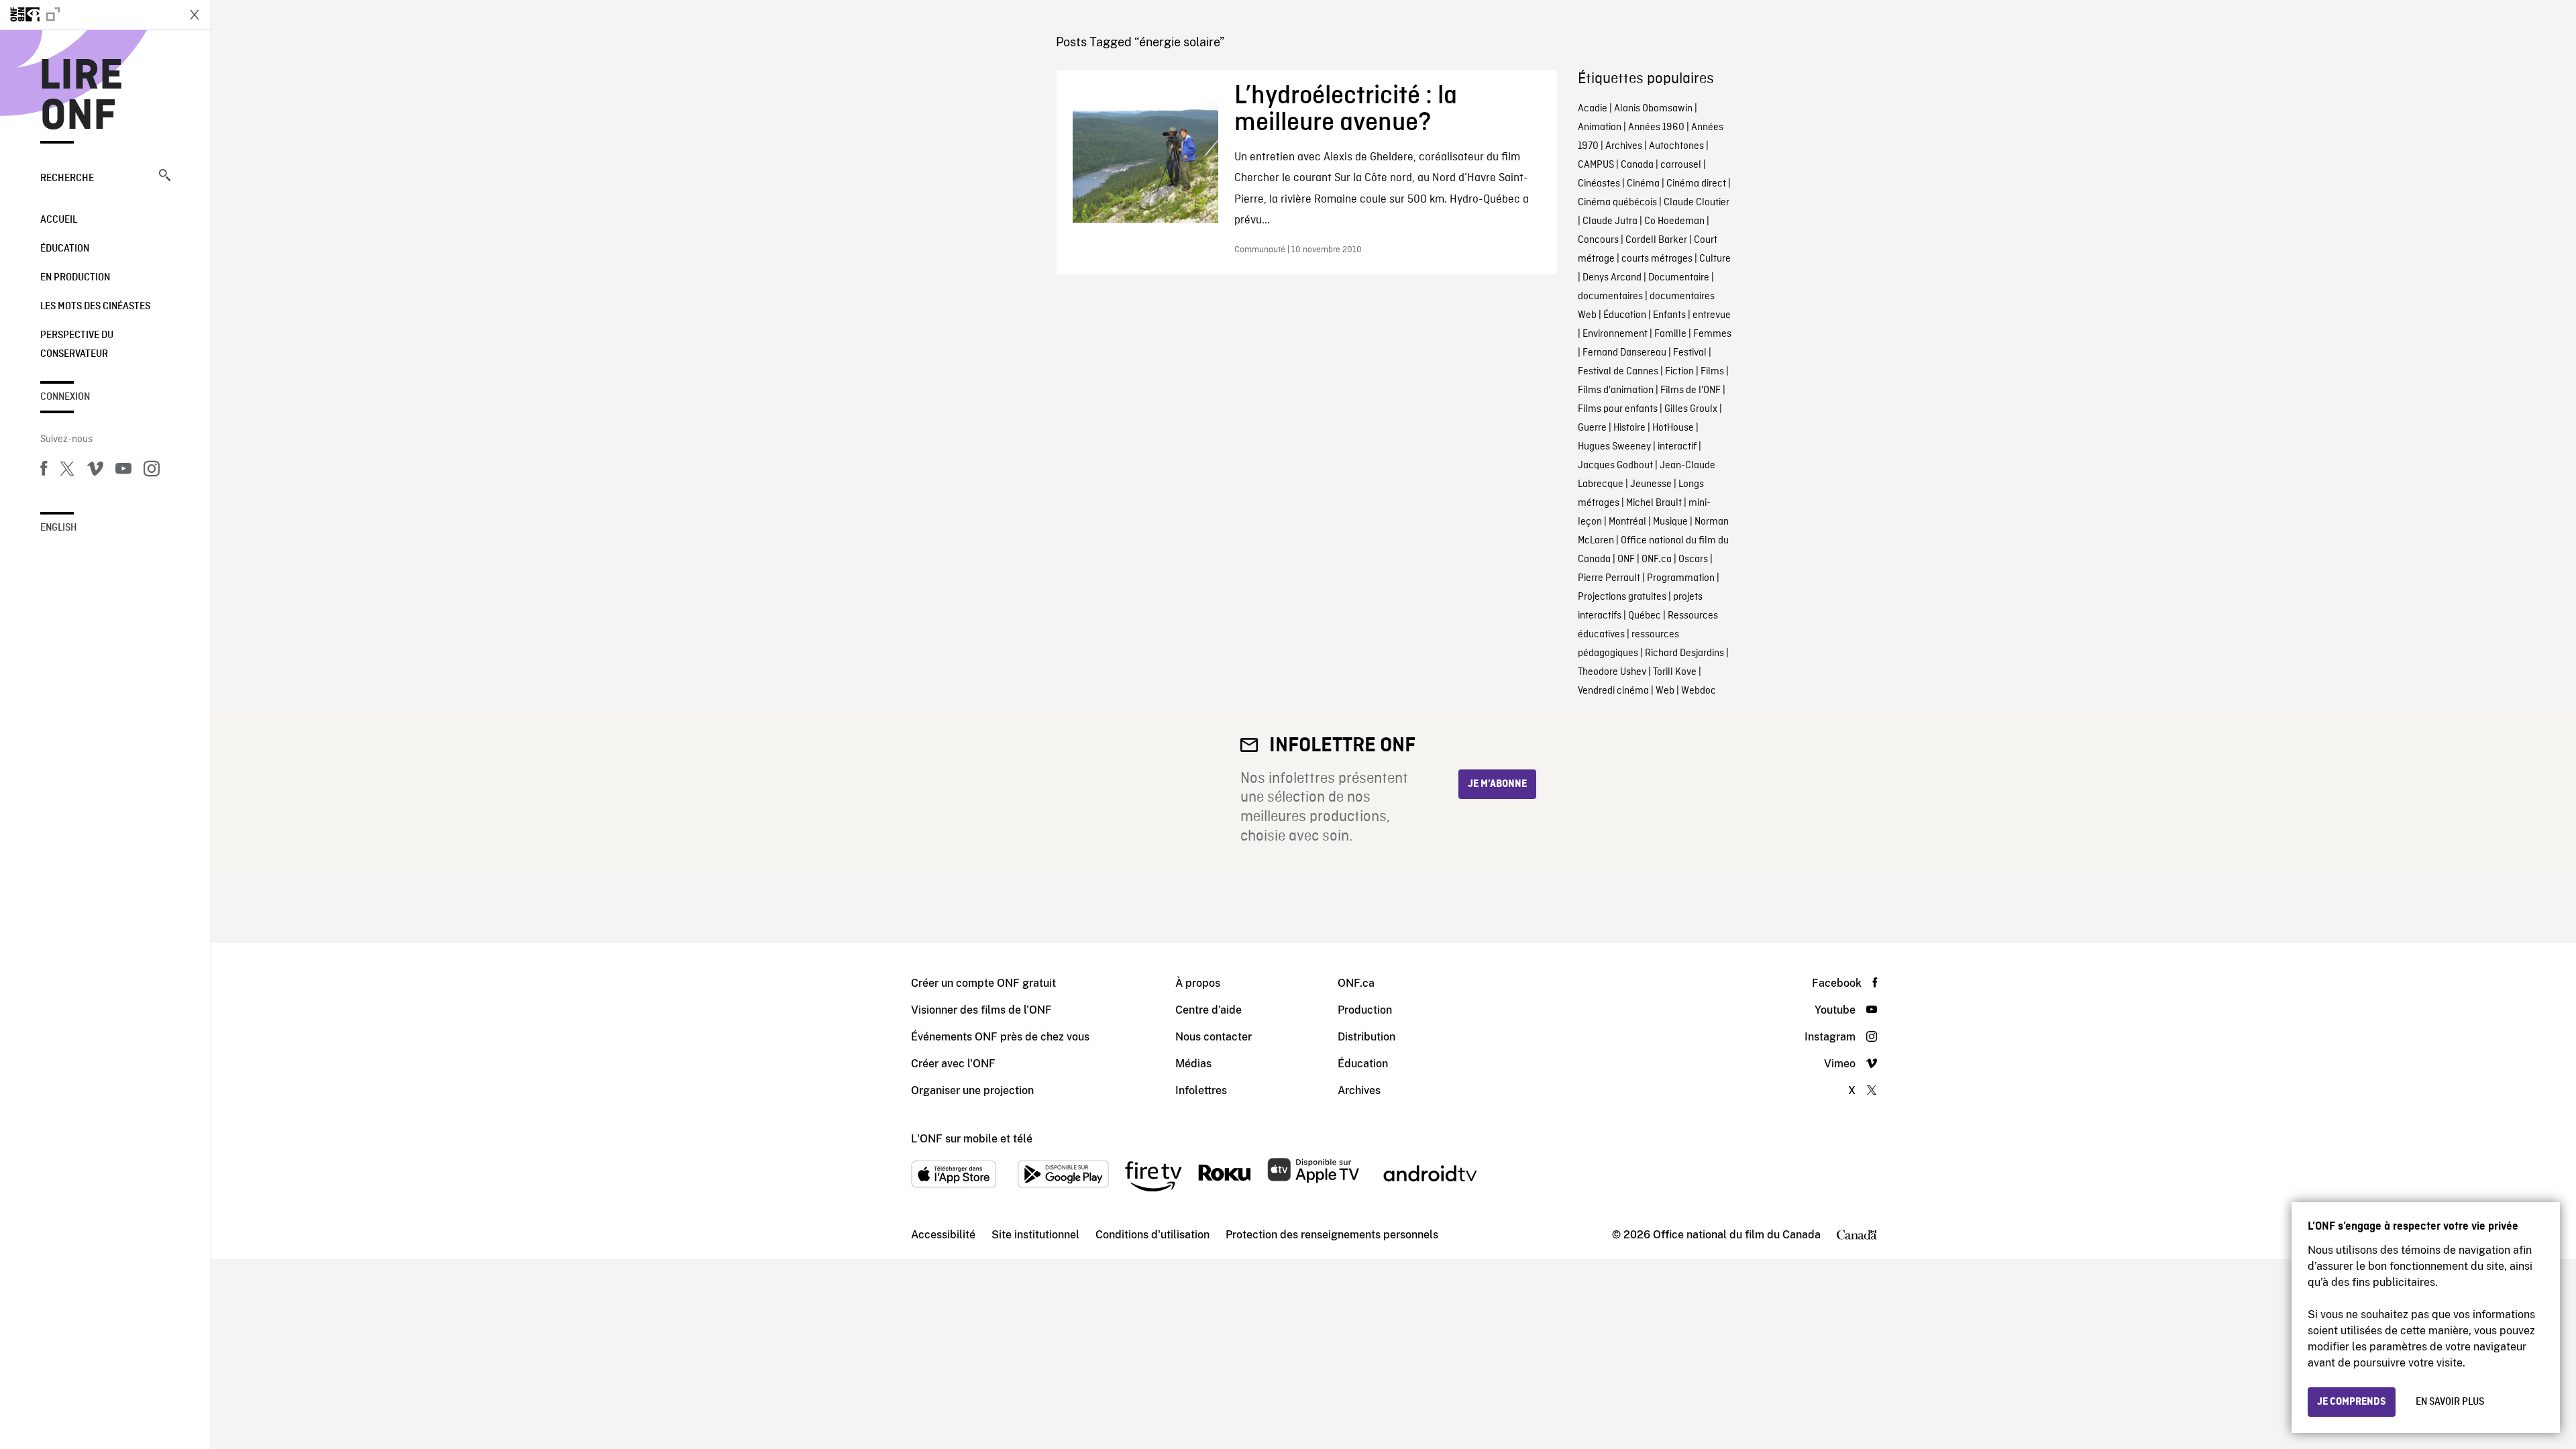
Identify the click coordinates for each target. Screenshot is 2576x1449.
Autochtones (1676, 146)
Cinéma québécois (1617, 203)
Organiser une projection (972, 1090)
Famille (1670, 334)
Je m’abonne (1497, 784)
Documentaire (1679, 278)
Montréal (1627, 522)
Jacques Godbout (1615, 466)
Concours (1598, 240)
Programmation (1681, 578)
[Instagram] (152, 471)
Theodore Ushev (1612, 672)
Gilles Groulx (1691, 409)
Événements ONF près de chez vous (1000, 1037)
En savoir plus (2450, 1402)
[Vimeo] (95, 471)
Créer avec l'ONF (953, 1064)
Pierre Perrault (1609, 578)
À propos (1198, 983)
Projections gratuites (1622, 597)
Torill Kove (1675, 672)
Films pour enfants (1618, 409)
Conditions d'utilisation (1152, 1235)
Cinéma (1643, 184)
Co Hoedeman (1674, 221)
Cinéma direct (1696, 184)
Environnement (1615, 334)
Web (1665, 691)
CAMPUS (1596, 165)
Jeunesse (1651, 484)
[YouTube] (123, 471)
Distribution (1366, 1037)
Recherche (67, 178)
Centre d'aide (1209, 1010)
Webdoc (1699, 691)
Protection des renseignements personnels (1332, 1235)
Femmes (1712, 334)
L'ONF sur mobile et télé (972, 1139)
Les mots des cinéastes (95, 307)
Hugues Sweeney (1614, 447)
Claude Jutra (1610, 221)
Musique (1670, 522)
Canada (1637, 165)
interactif (1677, 447)
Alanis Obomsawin (1653, 109)
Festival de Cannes (1618, 372)
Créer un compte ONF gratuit (983, 983)
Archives (1624, 146)
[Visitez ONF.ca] (89, 15)
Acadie (1593, 109)
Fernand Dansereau (1624, 353)
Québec (1645, 616)
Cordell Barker (1656, 240)
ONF (1626, 559)
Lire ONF (82, 97)
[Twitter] (67, 471)
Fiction (1679, 372)
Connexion (65, 397)
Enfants (1669, 315)
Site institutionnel (1035, 1235)
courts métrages (1657, 259)
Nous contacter (1214, 1037)
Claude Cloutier (1697, 203)
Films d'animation (1616, 390)
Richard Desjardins (1684, 653)
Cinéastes (1599, 184)
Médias (1193, 1064)
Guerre (1592, 428)
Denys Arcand (1612, 278)
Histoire (1629, 428)
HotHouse (1673, 428)
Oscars (1693, 559)
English (59, 528)
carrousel (1681, 165)
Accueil (59, 220)
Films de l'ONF (1690, 390)
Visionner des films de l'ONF (981, 1010)
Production (1365, 1010)
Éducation (65, 249)
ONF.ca (1657, 559)
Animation (1600, 127)
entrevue (1712, 315)
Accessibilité (943, 1235)
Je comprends (2352, 1402)
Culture (1715, 259)
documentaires (1610, 297)
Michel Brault (1654, 503)
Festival (1690, 353)
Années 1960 (1656, 127)
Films (1712, 372)
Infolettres (1201, 1090)
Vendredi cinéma (1613, 691)
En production (75, 278)
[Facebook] (44, 471)
